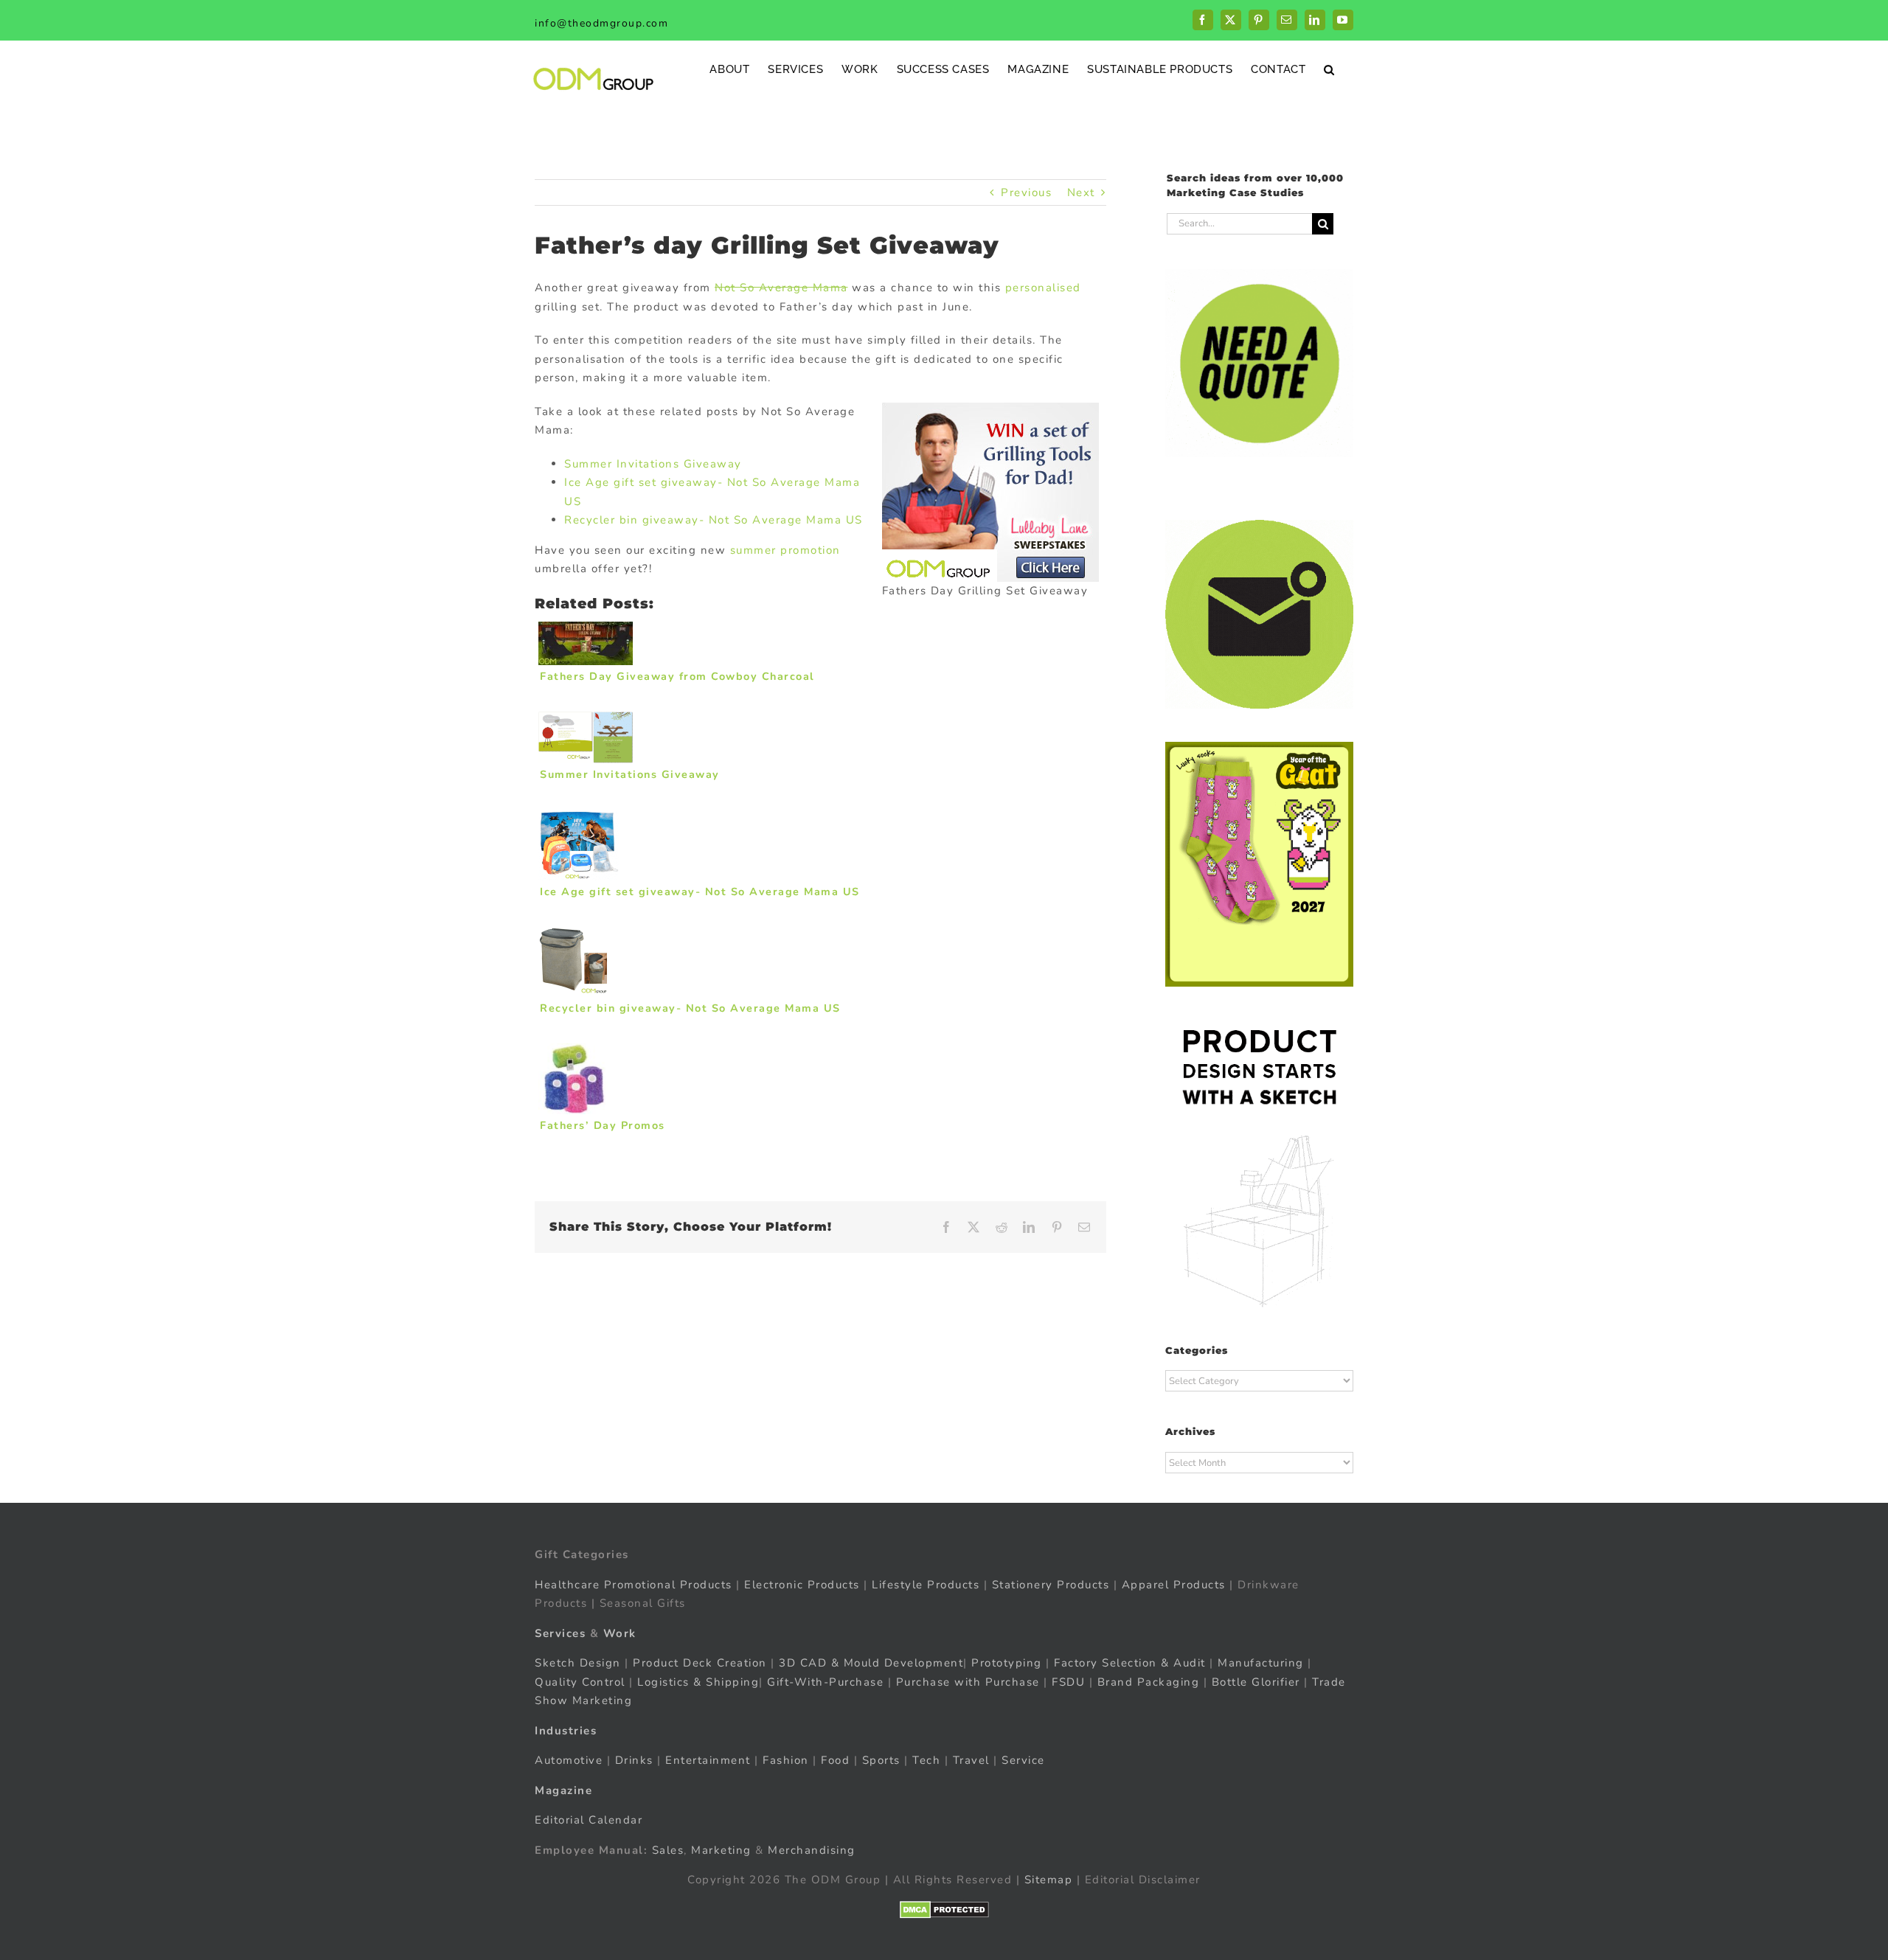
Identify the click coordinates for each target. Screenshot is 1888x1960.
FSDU (1068, 1682)
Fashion (786, 1760)
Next (1081, 192)
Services (560, 1633)
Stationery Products (1051, 1585)
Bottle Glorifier (1254, 1682)
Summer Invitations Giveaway (653, 464)
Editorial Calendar (589, 1820)
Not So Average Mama (781, 288)
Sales (668, 1850)
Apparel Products (1174, 1585)
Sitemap (1049, 1880)
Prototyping (1007, 1663)
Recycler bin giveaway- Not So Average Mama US (714, 520)
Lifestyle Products (926, 1585)
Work (620, 1633)
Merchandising (812, 1850)
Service (1025, 1760)
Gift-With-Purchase (825, 1682)
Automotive (569, 1760)
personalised (1043, 288)
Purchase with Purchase (968, 1682)
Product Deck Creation (700, 1663)
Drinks (634, 1760)
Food (835, 1760)
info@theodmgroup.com (601, 23)
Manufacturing (1261, 1663)
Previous (1026, 192)
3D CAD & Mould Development (871, 1663)
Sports (881, 1760)
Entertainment (708, 1760)
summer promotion (785, 550)
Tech (926, 1760)
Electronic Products (802, 1585)
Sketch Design (578, 1663)
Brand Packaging (1149, 1682)
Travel (971, 1760)
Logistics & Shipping (698, 1682)
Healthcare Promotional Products (634, 1585)
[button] (1329, 69)
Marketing (721, 1850)
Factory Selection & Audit (1130, 1663)
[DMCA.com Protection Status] (944, 1910)
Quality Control (580, 1682)
